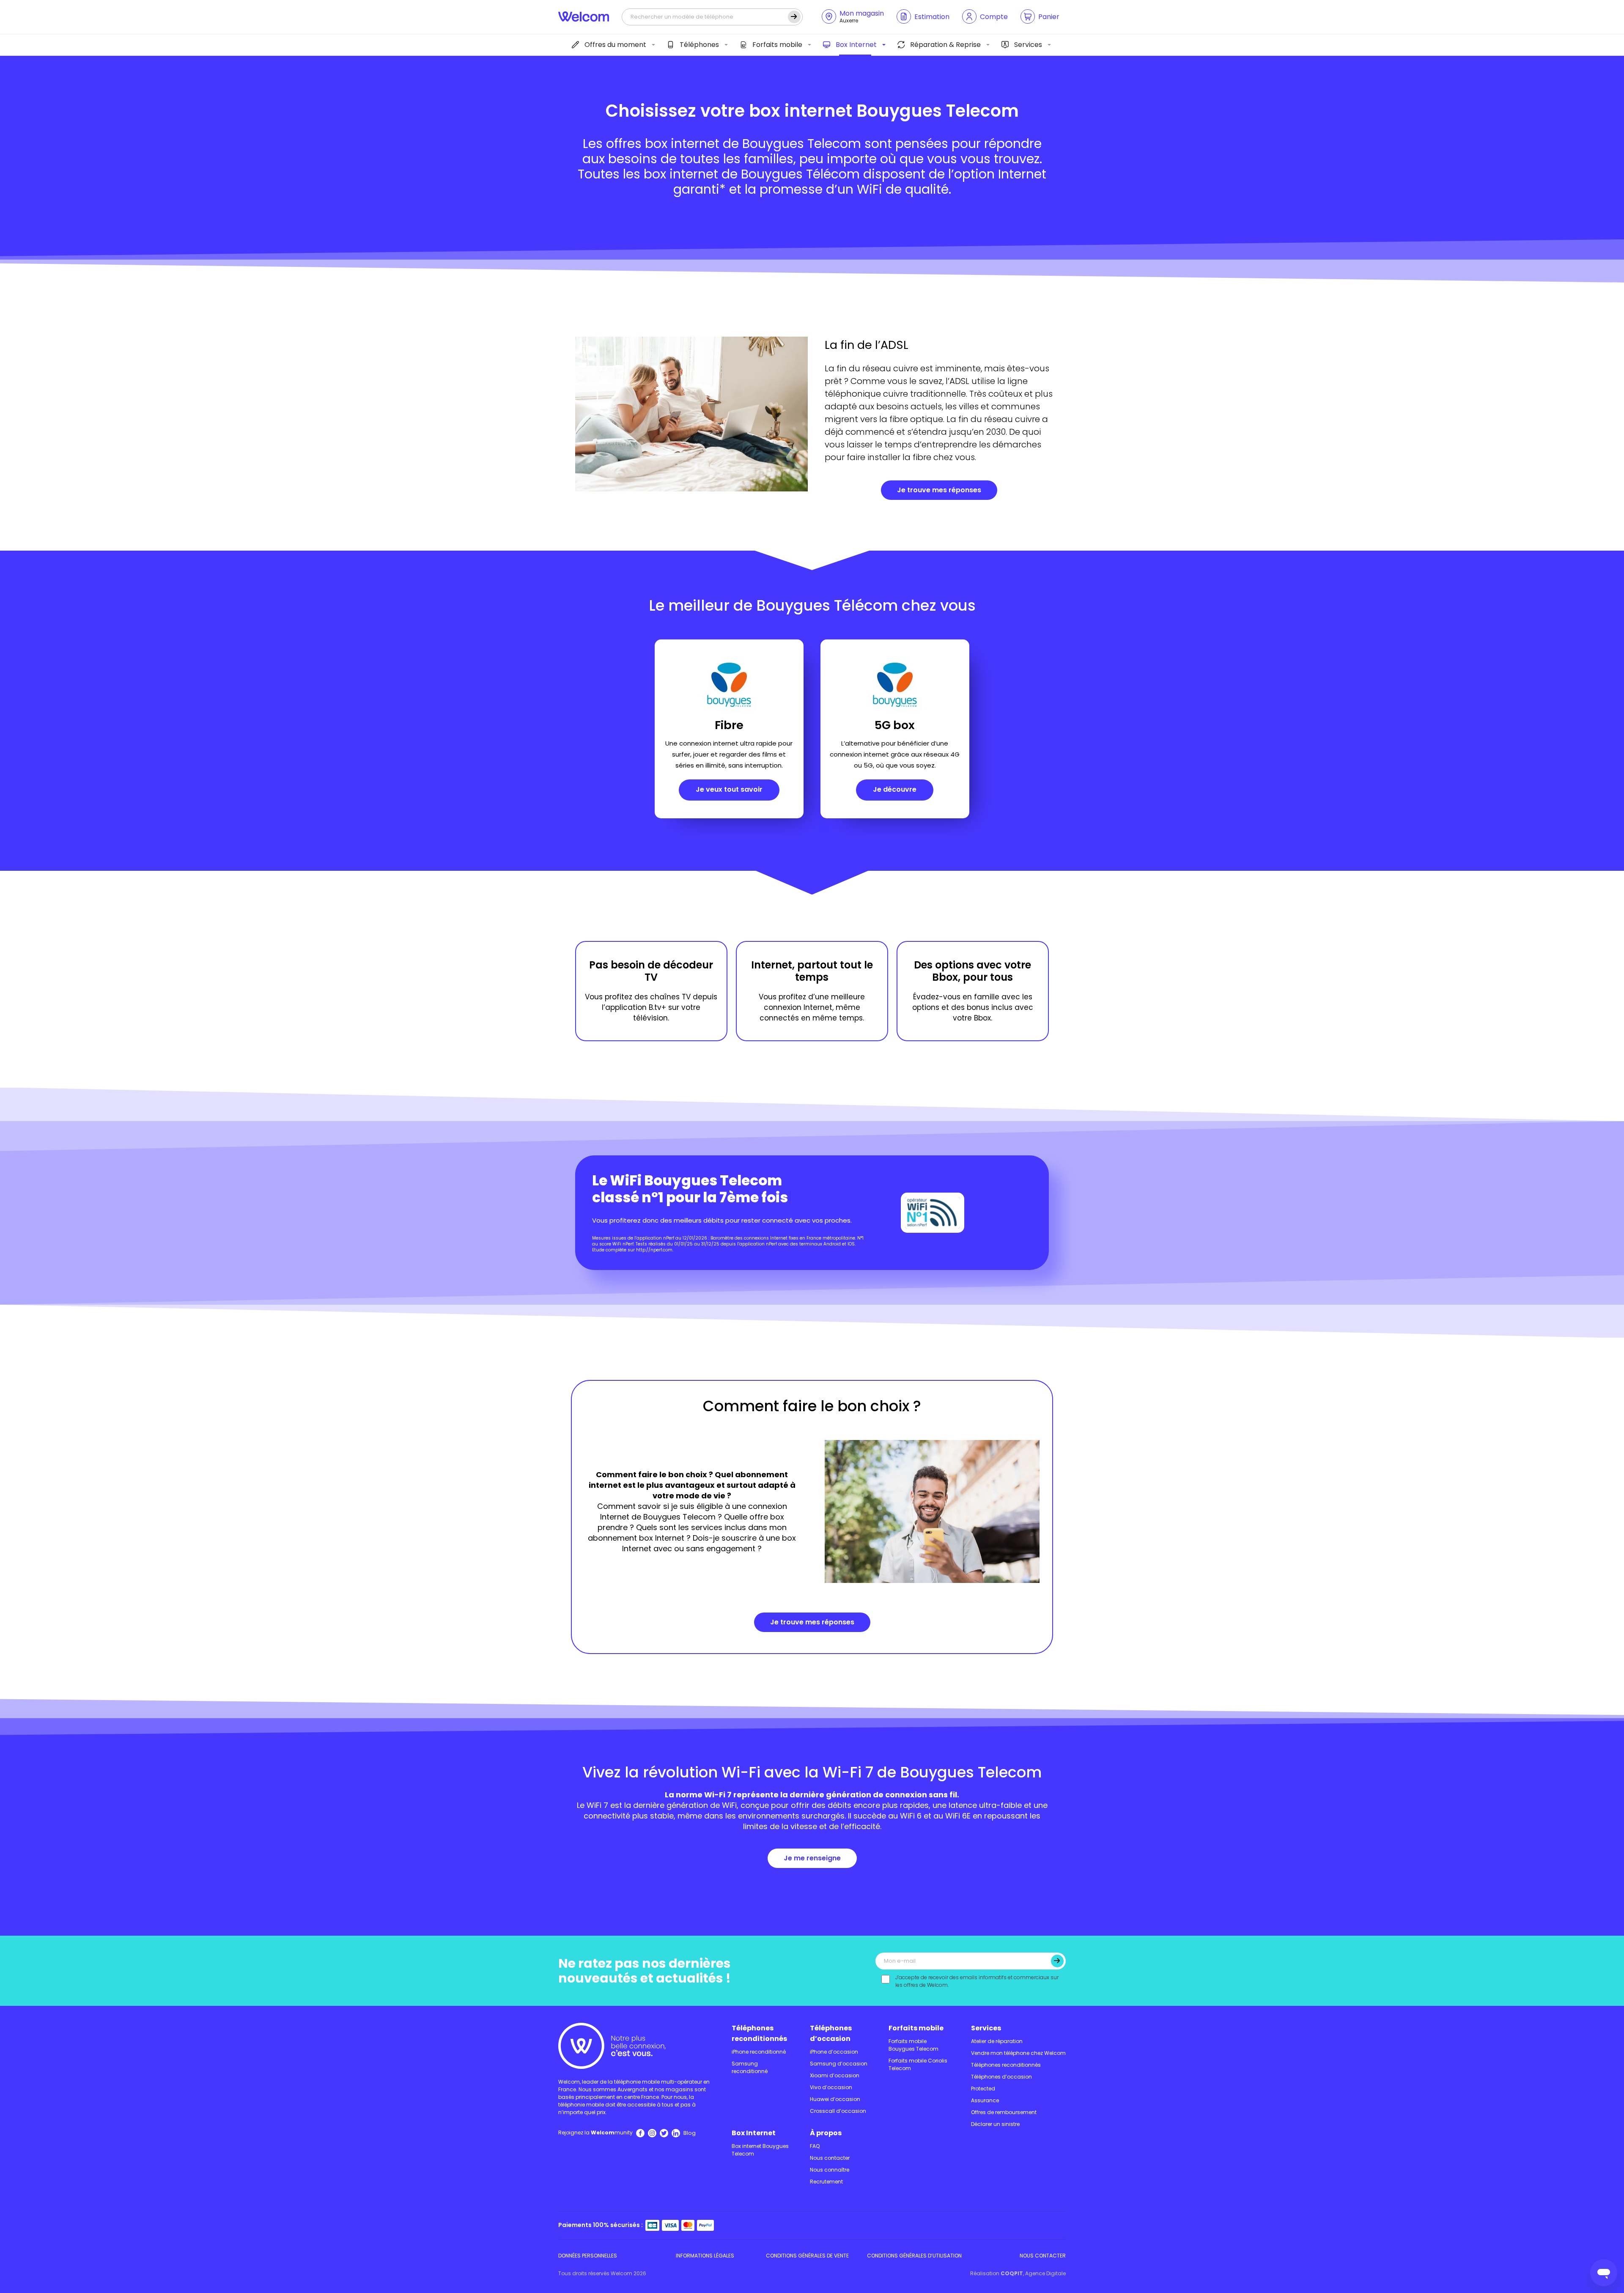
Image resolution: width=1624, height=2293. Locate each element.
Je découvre (895, 789)
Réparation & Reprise (945, 45)
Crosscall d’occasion (838, 2111)
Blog (690, 2133)
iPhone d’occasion (834, 2052)
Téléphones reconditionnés (759, 2033)
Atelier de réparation (997, 2041)
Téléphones (699, 45)
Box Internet (856, 45)
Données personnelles (588, 2256)
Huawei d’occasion (835, 2099)
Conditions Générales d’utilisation (914, 2256)
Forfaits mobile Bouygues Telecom (913, 2045)
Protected (983, 2089)
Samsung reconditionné (750, 2067)
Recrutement (826, 2182)
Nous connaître (830, 2170)
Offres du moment (615, 45)
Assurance (985, 2100)
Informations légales (705, 2256)
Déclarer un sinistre (995, 2124)
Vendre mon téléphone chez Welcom (1018, 2053)
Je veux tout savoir (729, 789)
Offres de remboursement (1004, 2112)
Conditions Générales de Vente (807, 2256)
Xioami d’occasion (835, 2075)
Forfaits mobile (777, 45)
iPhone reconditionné (759, 2052)
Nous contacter (830, 2158)
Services (1028, 45)
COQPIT (1012, 2273)
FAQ (815, 2146)
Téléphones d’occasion (831, 2033)
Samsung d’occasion (839, 2064)
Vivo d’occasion (831, 2087)
